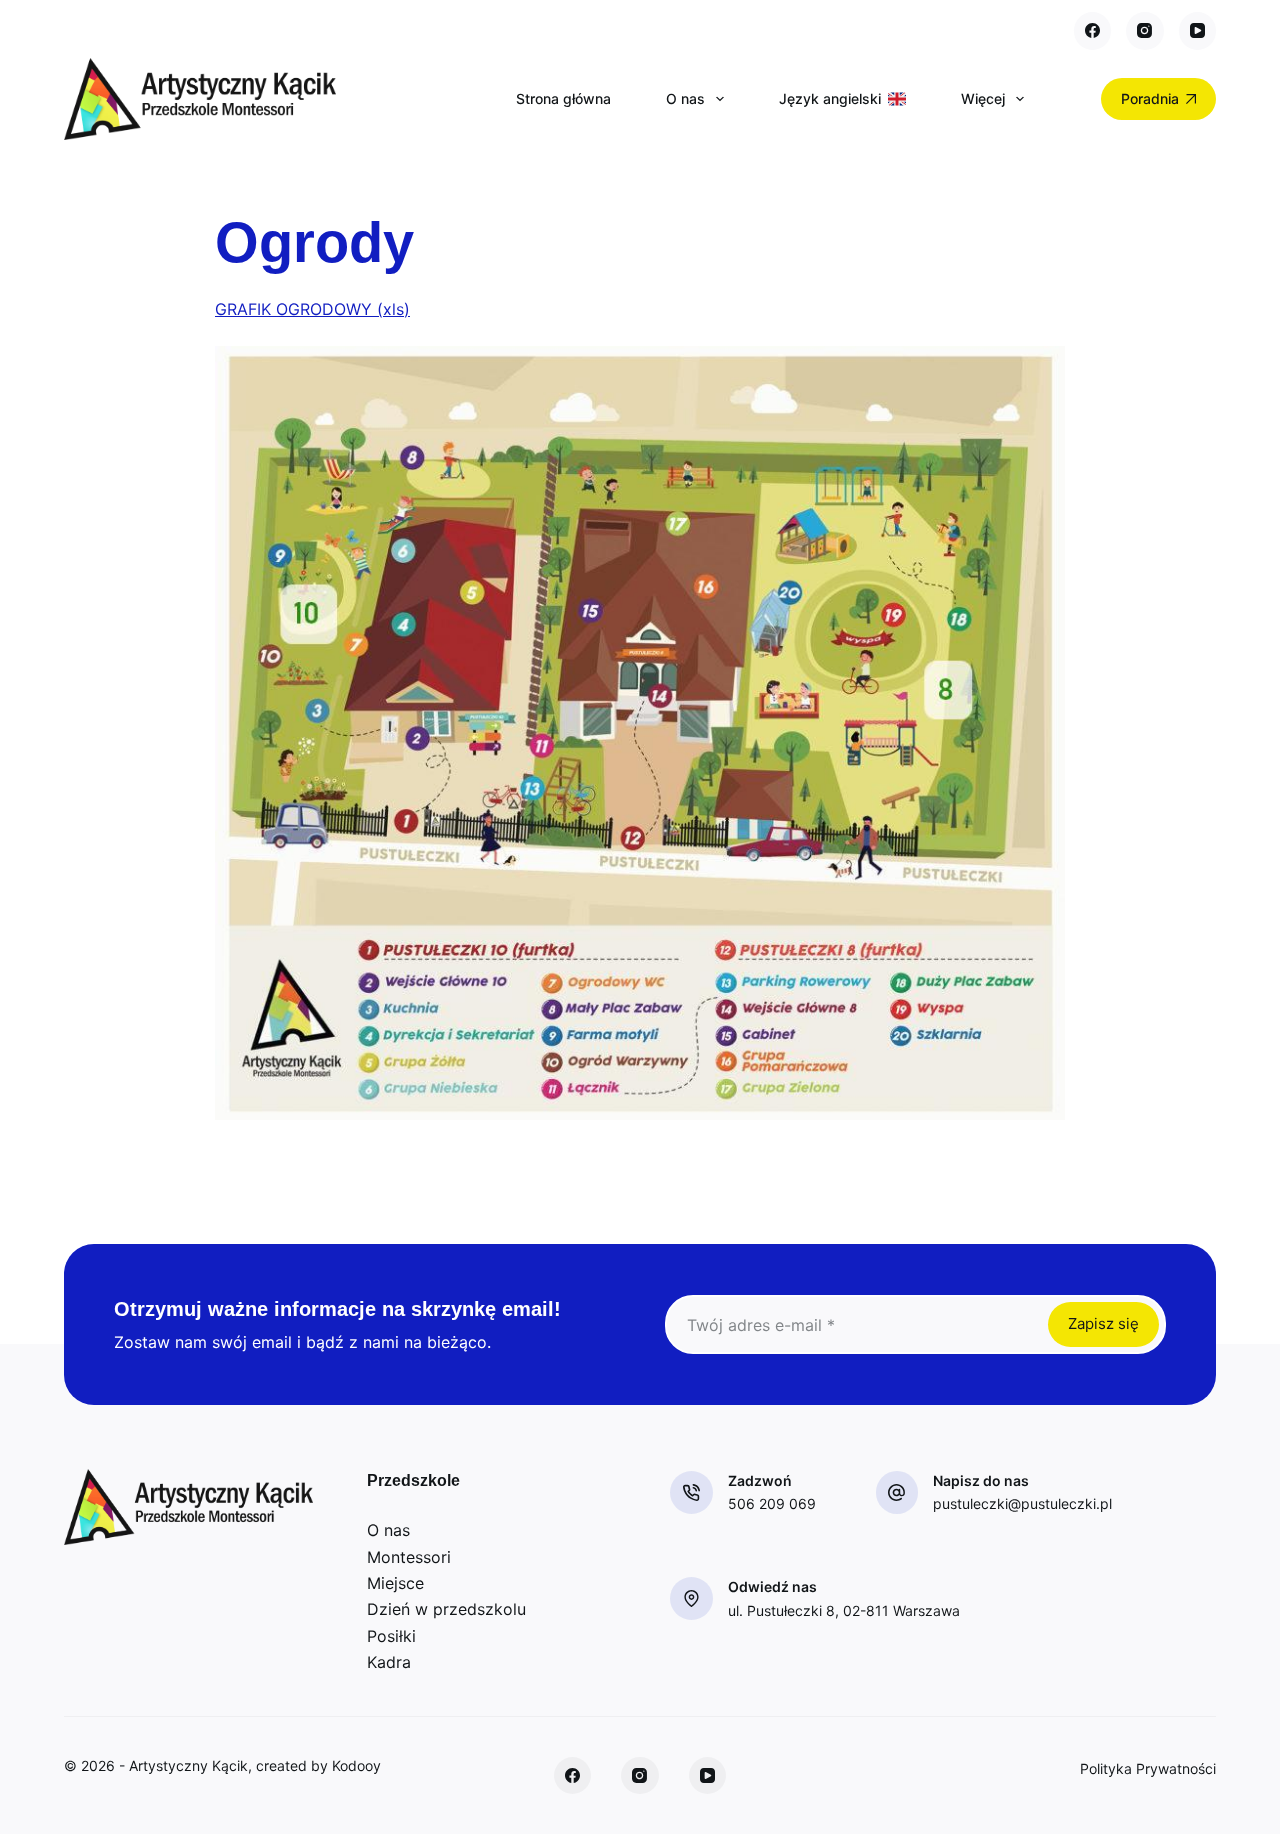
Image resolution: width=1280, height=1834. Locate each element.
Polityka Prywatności (1148, 1768)
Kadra (389, 1662)
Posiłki (391, 1636)
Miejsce (395, 1583)
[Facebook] (1093, 31)
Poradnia (1150, 98)
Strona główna (563, 98)
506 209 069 (772, 1503)
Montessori (409, 1557)
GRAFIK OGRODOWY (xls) (312, 309)
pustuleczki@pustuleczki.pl (1022, 1503)
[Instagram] (1145, 31)
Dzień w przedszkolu (446, 1609)
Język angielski (830, 98)
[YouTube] (1198, 31)
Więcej (983, 98)
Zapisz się (1103, 1323)
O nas (685, 98)
